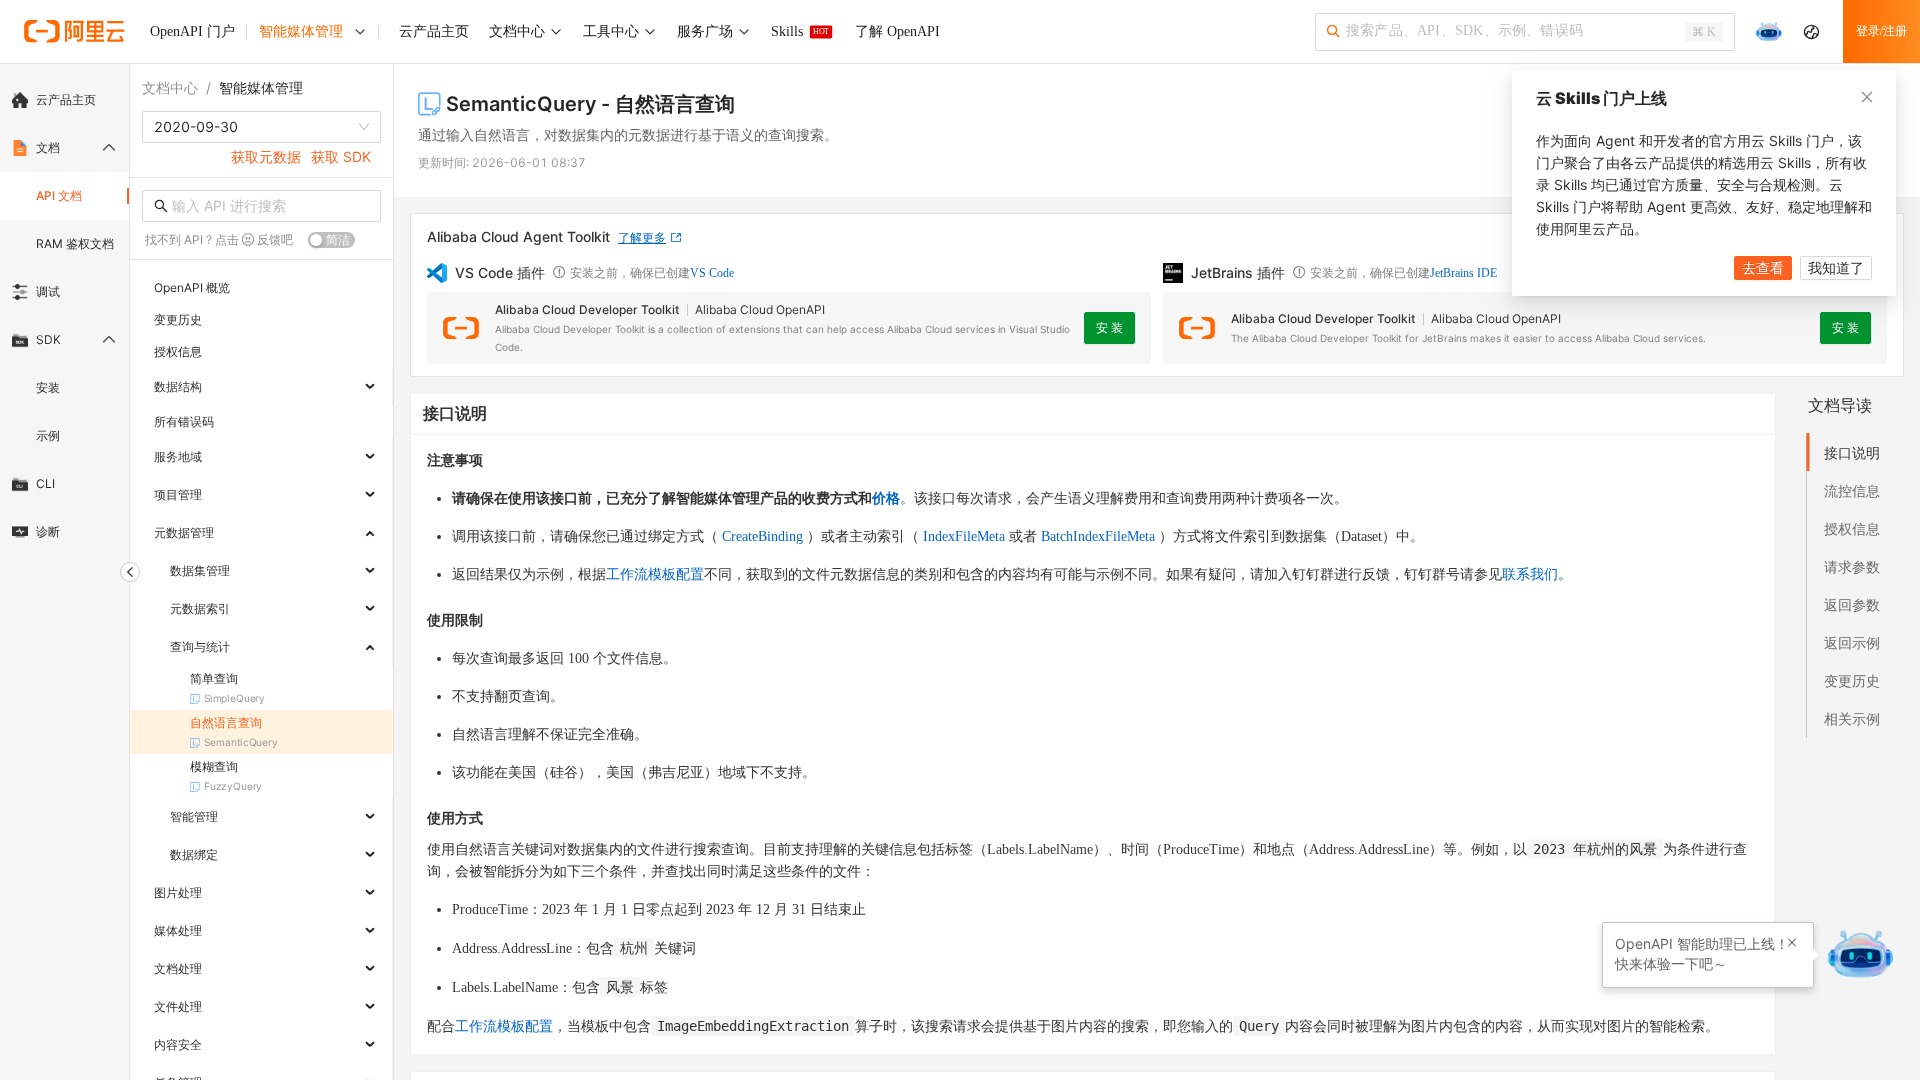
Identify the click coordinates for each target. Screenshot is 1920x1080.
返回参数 (1852, 604)
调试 (48, 291)
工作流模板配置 (655, 574)
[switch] (331, 240)
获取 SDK (341, 156)
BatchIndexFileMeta (1098, 536)
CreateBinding (762, 536)
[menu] (64, 316)
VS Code (712, 273)
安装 (48, 387)
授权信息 (1852, 528)
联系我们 (1530, 574)
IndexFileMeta (964, 536)
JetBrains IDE (1463, 273)
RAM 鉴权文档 (75, 243)
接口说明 (1852, 452)
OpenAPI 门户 (192, 31)
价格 (886, 498)
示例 (48, 435)
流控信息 (1852, 490)
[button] (1792, 943)
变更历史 (1852, 680)
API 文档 (59, 195)
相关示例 (1852, 718)
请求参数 (1852, 566)
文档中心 (170, 87)
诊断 (48, 531)
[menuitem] (64, 100)
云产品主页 (66, 99)
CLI (45, 483)
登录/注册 (1881, 31)
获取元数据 (266, 156)
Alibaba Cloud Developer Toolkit (587, 309)
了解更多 (642, 237)
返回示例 (1852, 642)
